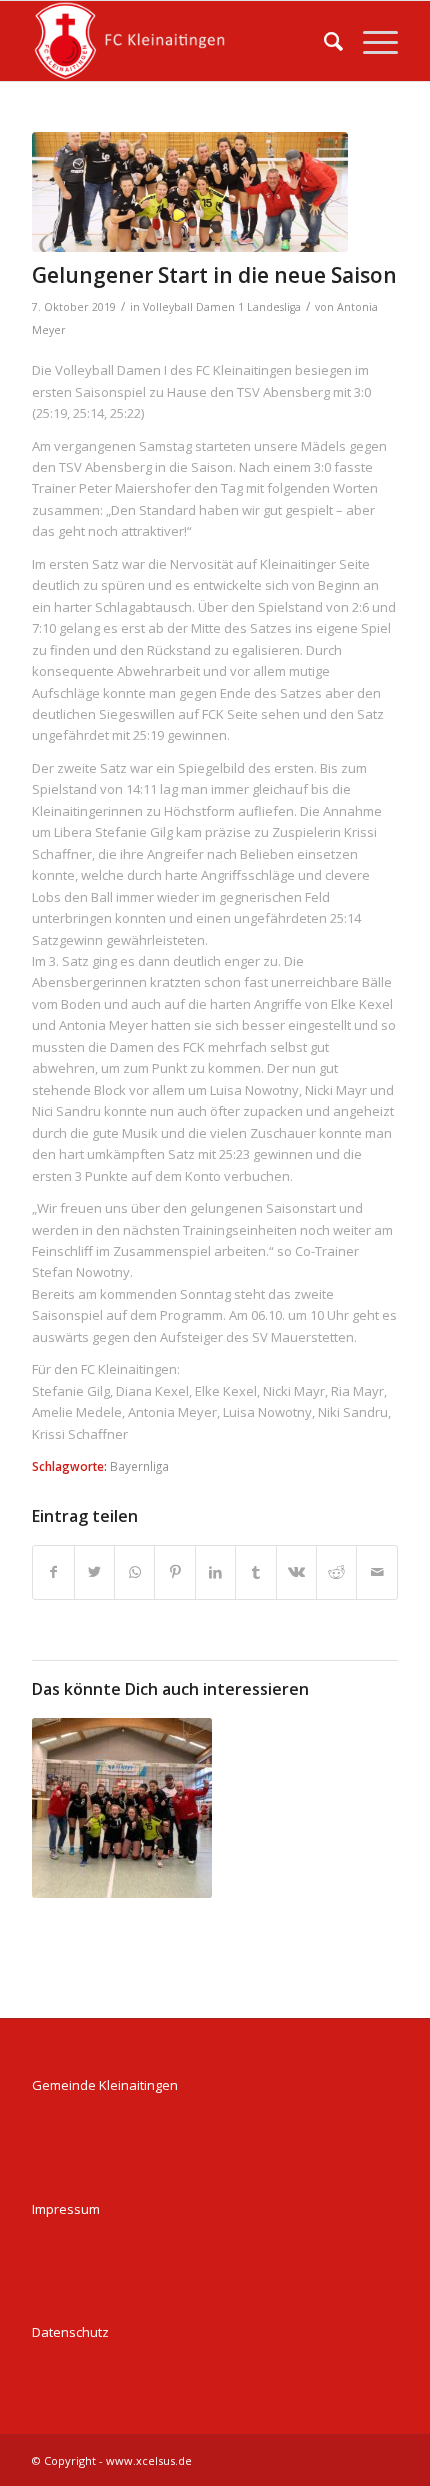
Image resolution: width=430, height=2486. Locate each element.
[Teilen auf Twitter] (94, 1572)
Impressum (66, 2209)
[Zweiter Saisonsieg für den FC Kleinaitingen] (122, 1808)
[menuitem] (323, 41)
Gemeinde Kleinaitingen (105, 2085)
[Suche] (323, 41)
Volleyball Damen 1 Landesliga (222, 307)
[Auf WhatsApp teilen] (134, 1572)
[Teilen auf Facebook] (53, 1572)
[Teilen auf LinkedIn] (215, 1572)
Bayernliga (139, 1466)
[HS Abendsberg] (190, 192)
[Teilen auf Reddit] (336, 1572)
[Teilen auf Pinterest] (174, 1572)
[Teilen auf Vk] (296, 1572)
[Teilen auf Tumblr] (255, 1572)
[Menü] (370, 41)
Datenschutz (70, 2332)
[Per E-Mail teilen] (377, 1572)
